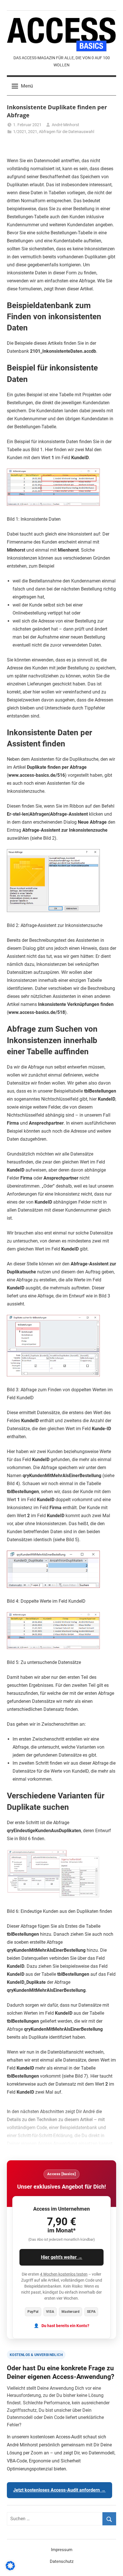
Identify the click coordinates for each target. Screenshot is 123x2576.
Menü (27, 86)
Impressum (62, 2550)
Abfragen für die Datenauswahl (67, 132)
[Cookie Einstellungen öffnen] (10, 2569)
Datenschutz (62, 2561)
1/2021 (20, 132)
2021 (33, 132)
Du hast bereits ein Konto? (65, 2326)
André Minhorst (66, 125)
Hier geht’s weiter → (62, 2257)
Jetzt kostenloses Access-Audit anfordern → (59, 2490)
